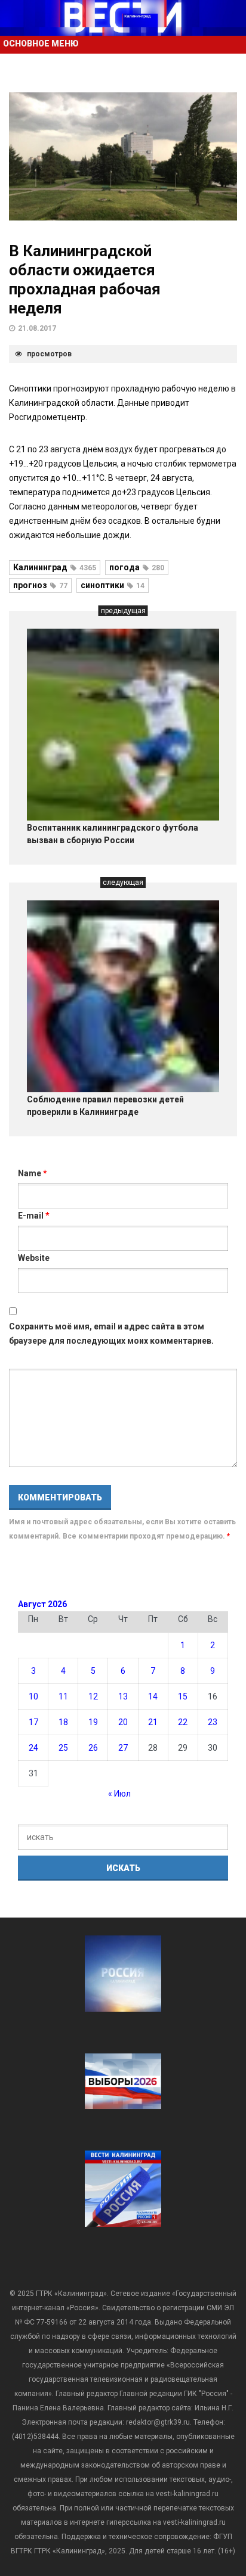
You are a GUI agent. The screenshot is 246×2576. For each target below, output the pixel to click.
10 (33, 1696)
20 (123, 1722)
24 (33, 1748)
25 (63, 1748)
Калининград (55, 567)
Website (34, 1258)
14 (153, 1696)
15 (183, 1696)
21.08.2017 (37, 328)
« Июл (119, 1794)
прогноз (40, 585)
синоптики (113, 585)
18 (63, 1722)
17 (33, 1722)
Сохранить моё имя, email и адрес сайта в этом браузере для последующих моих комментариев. (111, 1334)
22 (183, 1722)
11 (63, 1696)
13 (123, 1696)
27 (123, 1748)
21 (153, 1722)
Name (33, 1173)
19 (93, 1722)
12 (93, 1696)
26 (93, 1748)
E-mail (34, 1216)
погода (137, 567)
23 (213, 1722)
